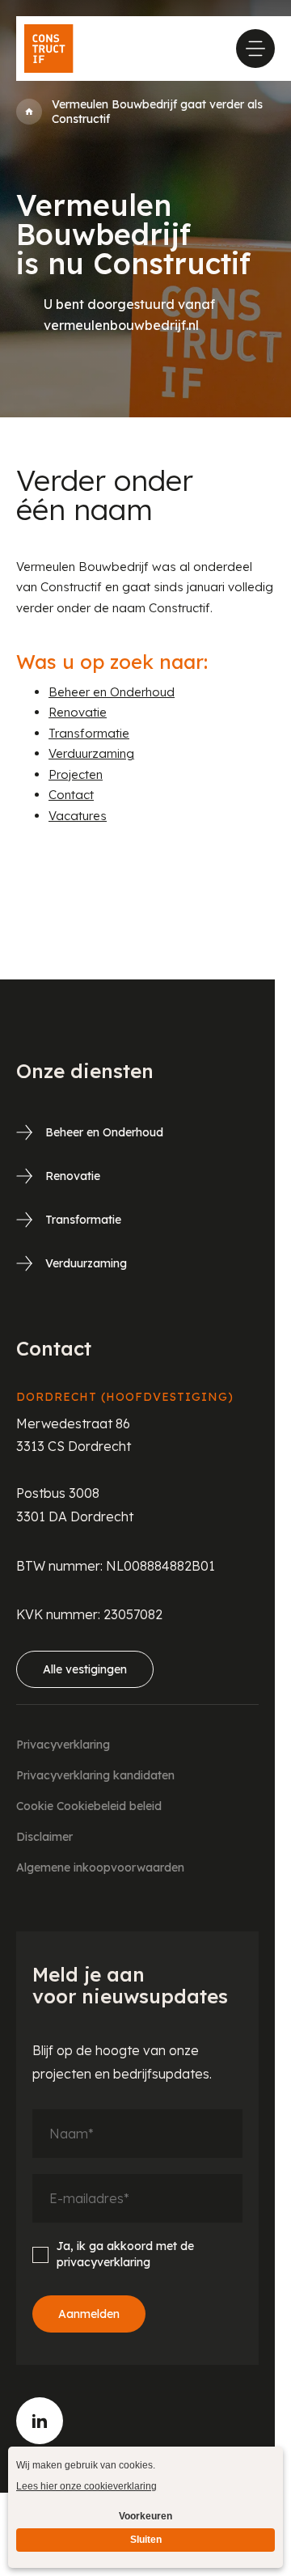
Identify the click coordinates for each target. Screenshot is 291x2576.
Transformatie (89, 733)
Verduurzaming (91, 753)
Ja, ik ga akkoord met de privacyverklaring (125, 2254)
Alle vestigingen (85, 1669)
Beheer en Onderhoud (112, 692)
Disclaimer (44, 1837)
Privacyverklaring (63, 1745)
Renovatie (78, 712)
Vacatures (78, 816)
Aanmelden (89, 2314)
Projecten (76, 774)
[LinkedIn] (40, 2421)
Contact (71, 795)
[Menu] (255, 49)
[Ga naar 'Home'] (29, 112)
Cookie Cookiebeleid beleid (89, 1806)
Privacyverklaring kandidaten (95, 1775)
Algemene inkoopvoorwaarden (100, 1867)
